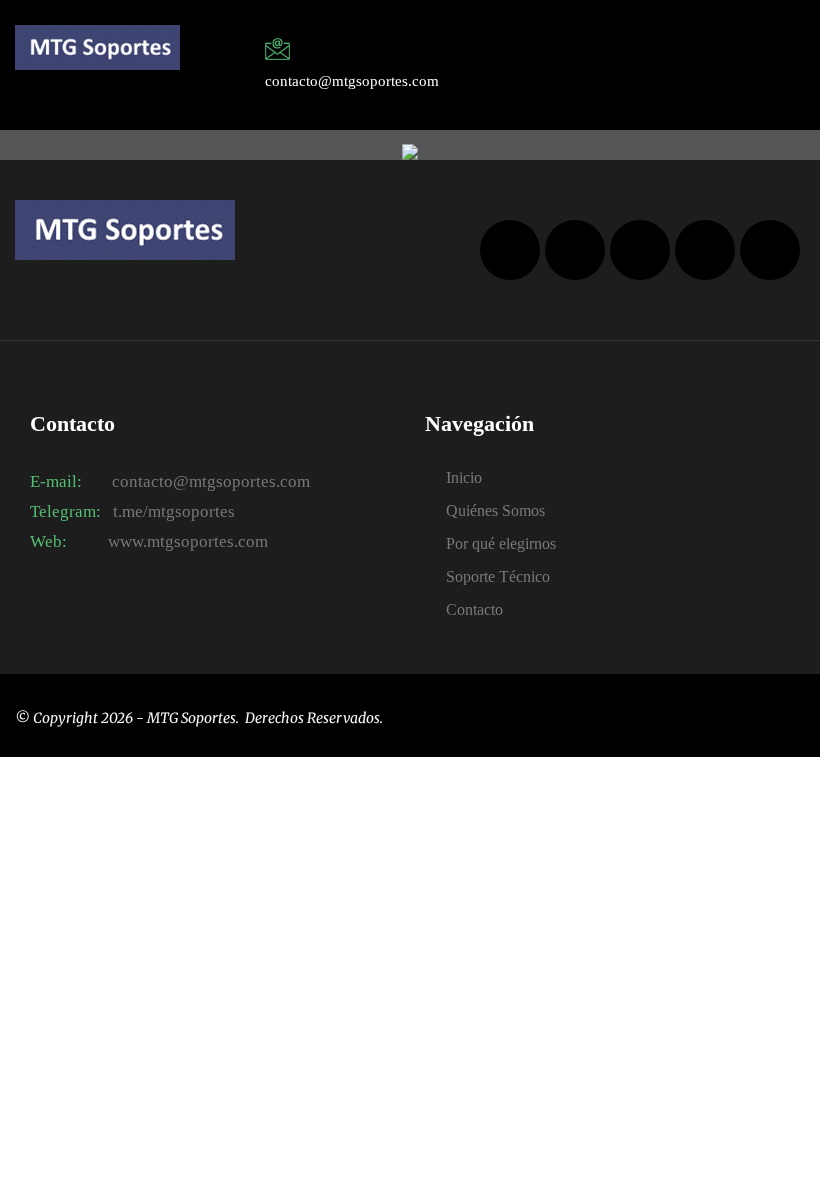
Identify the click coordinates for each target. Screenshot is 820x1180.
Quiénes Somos (495, 510)
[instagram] (665, 53)
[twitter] (641, 53)
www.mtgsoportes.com (186, 541)
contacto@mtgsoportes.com (211, 481)
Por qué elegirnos (501, 543)
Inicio (464, 477)
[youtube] (705, 250)
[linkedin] (689, 53)
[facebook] (617, 53)
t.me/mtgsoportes (174, 511)
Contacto (474, 609)
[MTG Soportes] (97, 47)
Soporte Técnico (498, 576)
